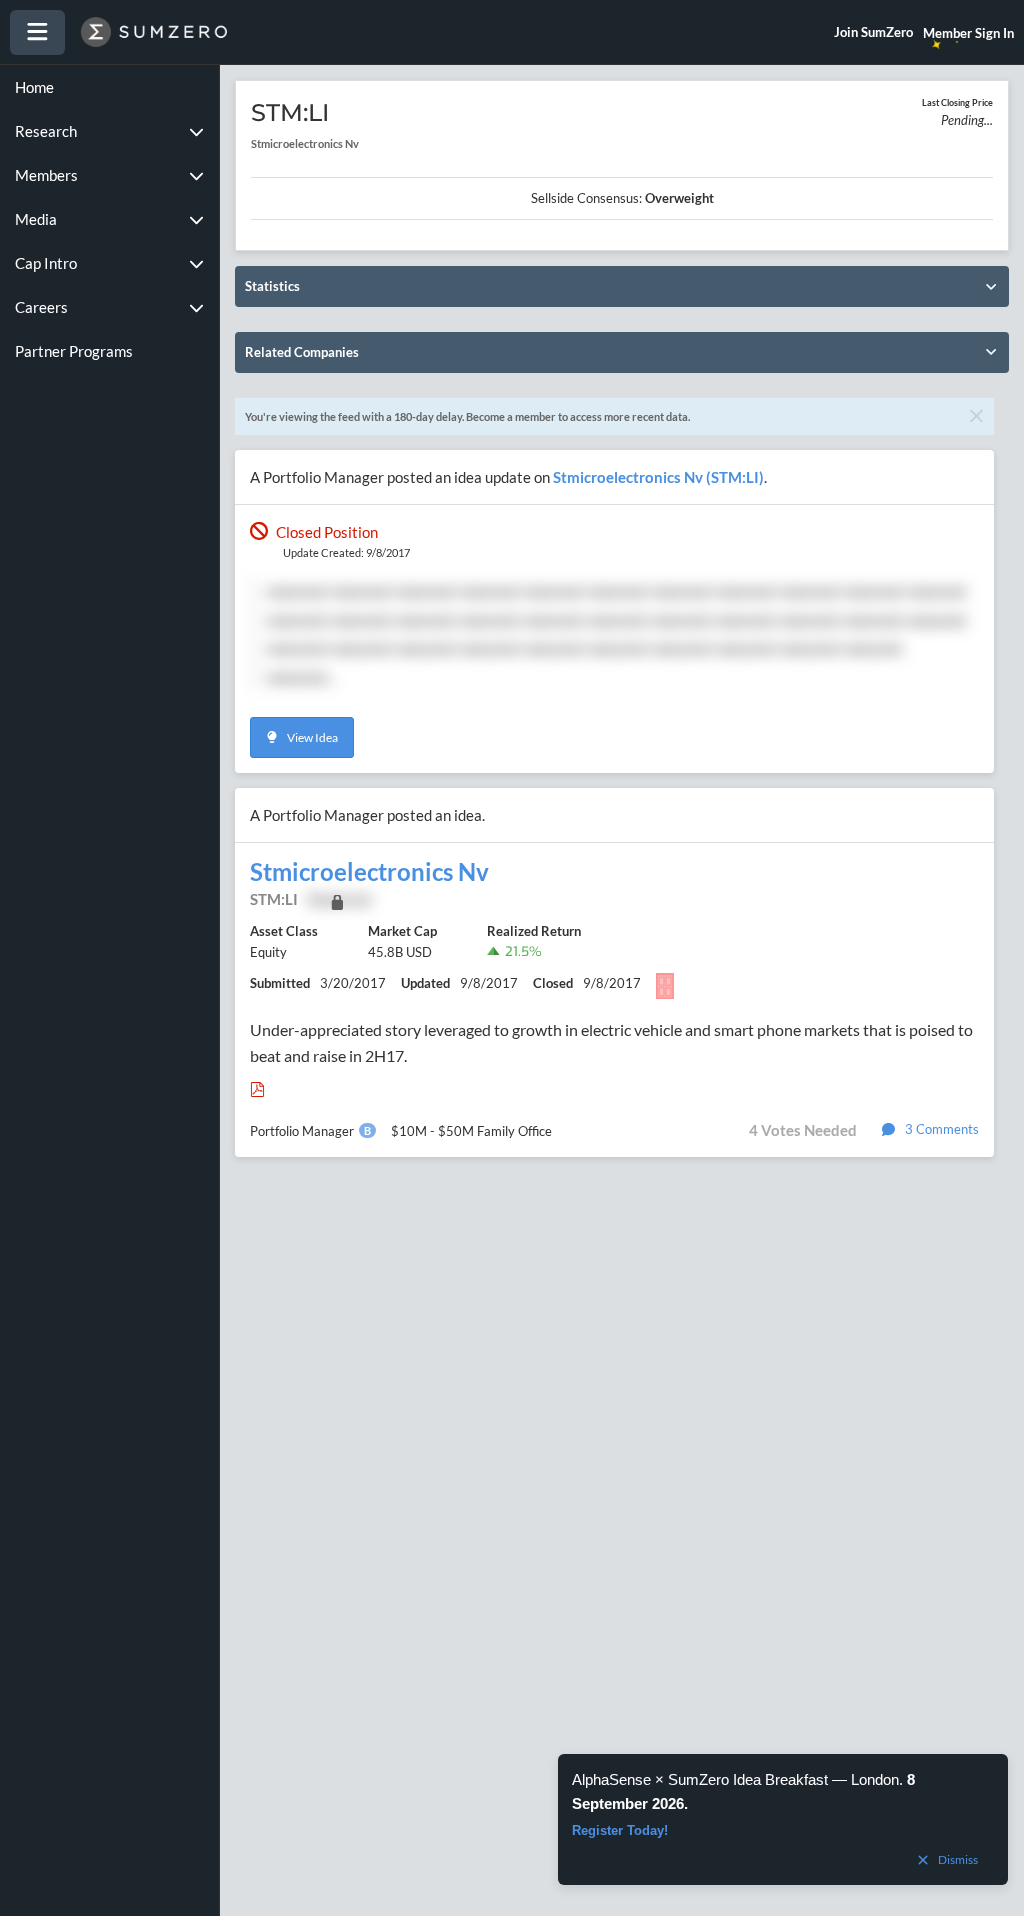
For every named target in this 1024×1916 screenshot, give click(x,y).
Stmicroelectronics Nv (369, 872)
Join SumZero (873, 32)
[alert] (783, 1819)
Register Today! (620, 1830)
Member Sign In (968, 33)
